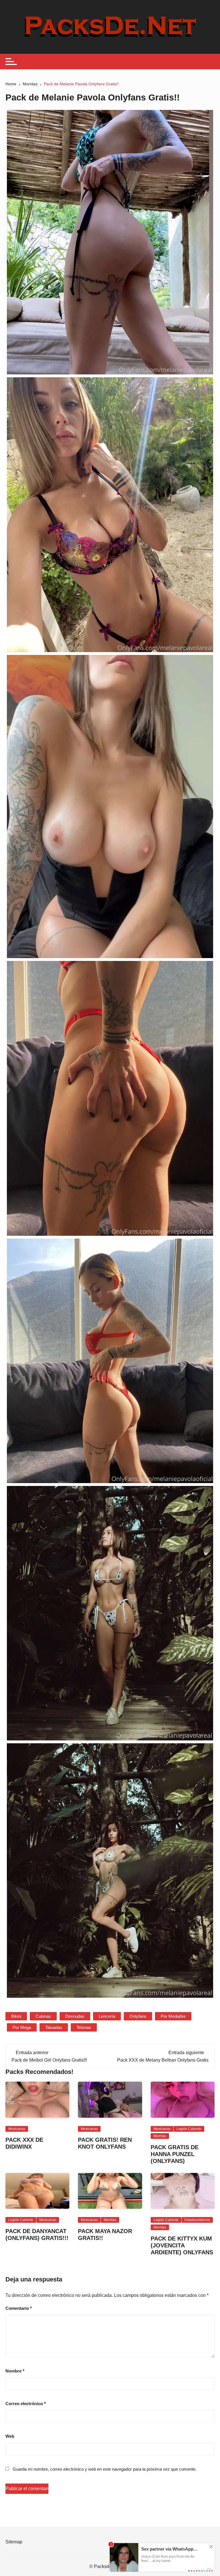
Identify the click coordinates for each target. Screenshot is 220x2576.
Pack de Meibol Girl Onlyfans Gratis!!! (49, 2060)
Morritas (160, 2136)
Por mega (22, 2027)
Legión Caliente (189, 2129)
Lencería (107, 2016)
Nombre (15, 2371)
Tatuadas (54, 2027)
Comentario (19, 2308)
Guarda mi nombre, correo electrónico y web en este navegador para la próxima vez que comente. (105, 2469)
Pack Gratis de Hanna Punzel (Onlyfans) (175, 2154)
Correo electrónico (26, 2404)
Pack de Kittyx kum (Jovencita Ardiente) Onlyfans (182, 2245)
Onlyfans (138, 2016)
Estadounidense (197, 2220)
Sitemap (14, 2542)
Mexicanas (17, 2129)
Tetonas (84, 2027)
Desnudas (75, 2016)
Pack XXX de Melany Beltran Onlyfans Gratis (163, 2060)
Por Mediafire (173, 2016)
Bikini (16, 2016)
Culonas (43, 2016)
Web (10, 2436)
